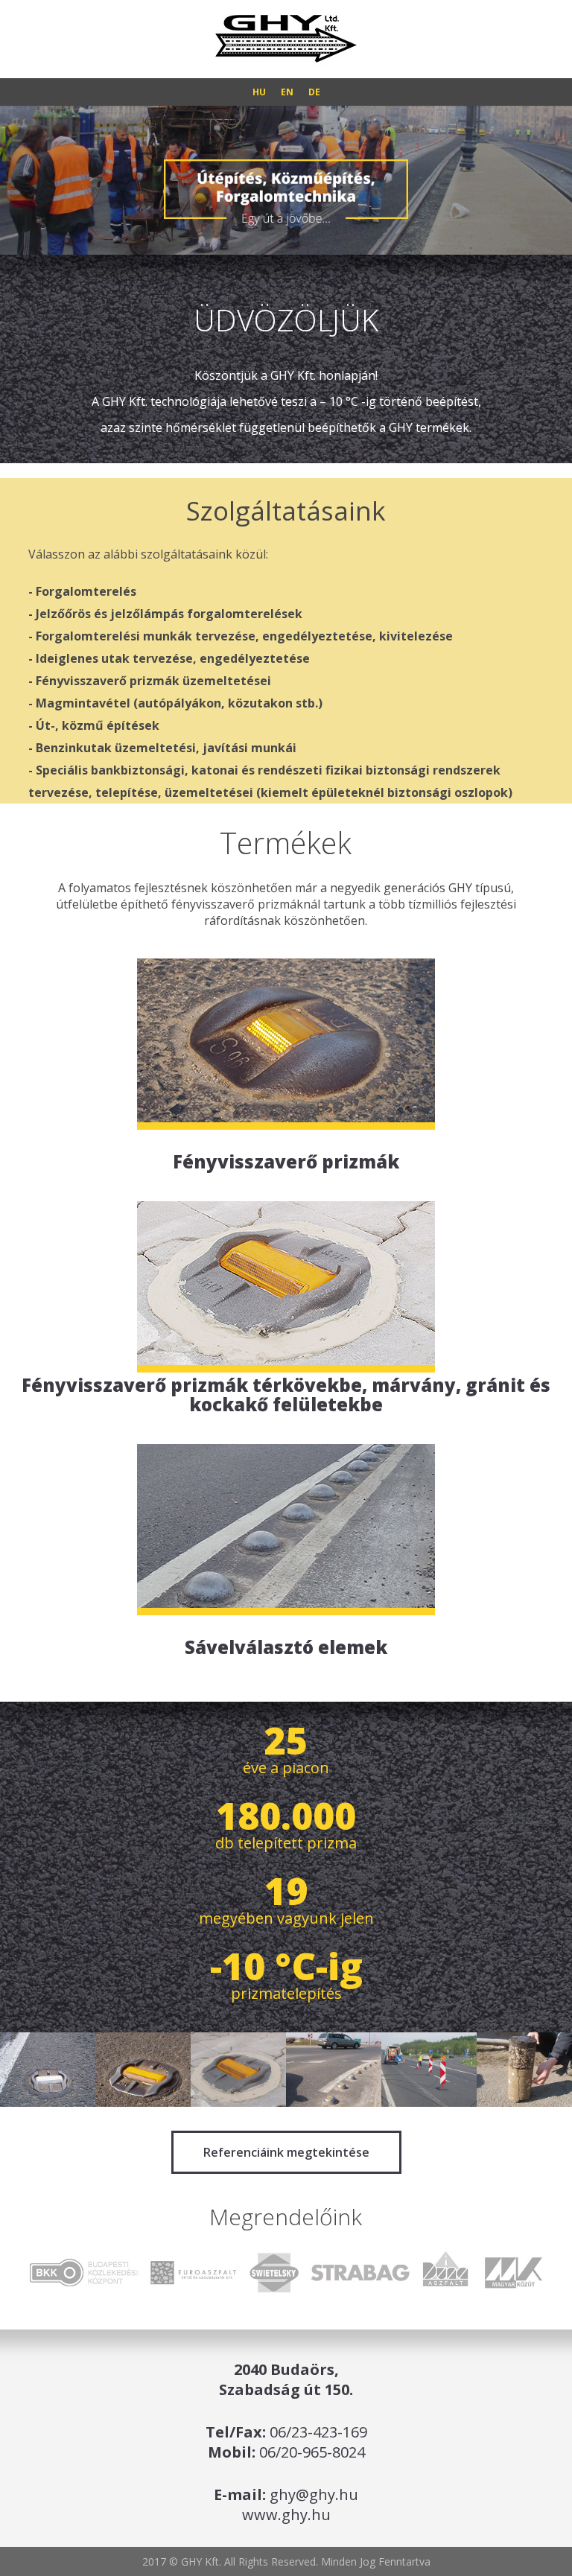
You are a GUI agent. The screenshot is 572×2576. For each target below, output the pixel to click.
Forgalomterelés (86, 591)
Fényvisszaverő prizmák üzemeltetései (153, 681)
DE (314, 92)
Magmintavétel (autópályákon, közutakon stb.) (179, 703)
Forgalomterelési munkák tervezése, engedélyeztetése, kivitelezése (244, 636)
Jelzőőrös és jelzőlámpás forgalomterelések (169, 614)
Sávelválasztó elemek (286, 1646)
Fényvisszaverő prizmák (286, 1160)
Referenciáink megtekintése (286, 2152)
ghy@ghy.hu (314, 2494)
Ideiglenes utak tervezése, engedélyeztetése (173, 658)
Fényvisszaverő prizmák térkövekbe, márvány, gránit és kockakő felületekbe (286, 1393)
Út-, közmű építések (98, 725)
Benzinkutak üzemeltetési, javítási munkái (166, 748)
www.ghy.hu (286, 2515)
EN (287, 92)
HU (259, 92)
